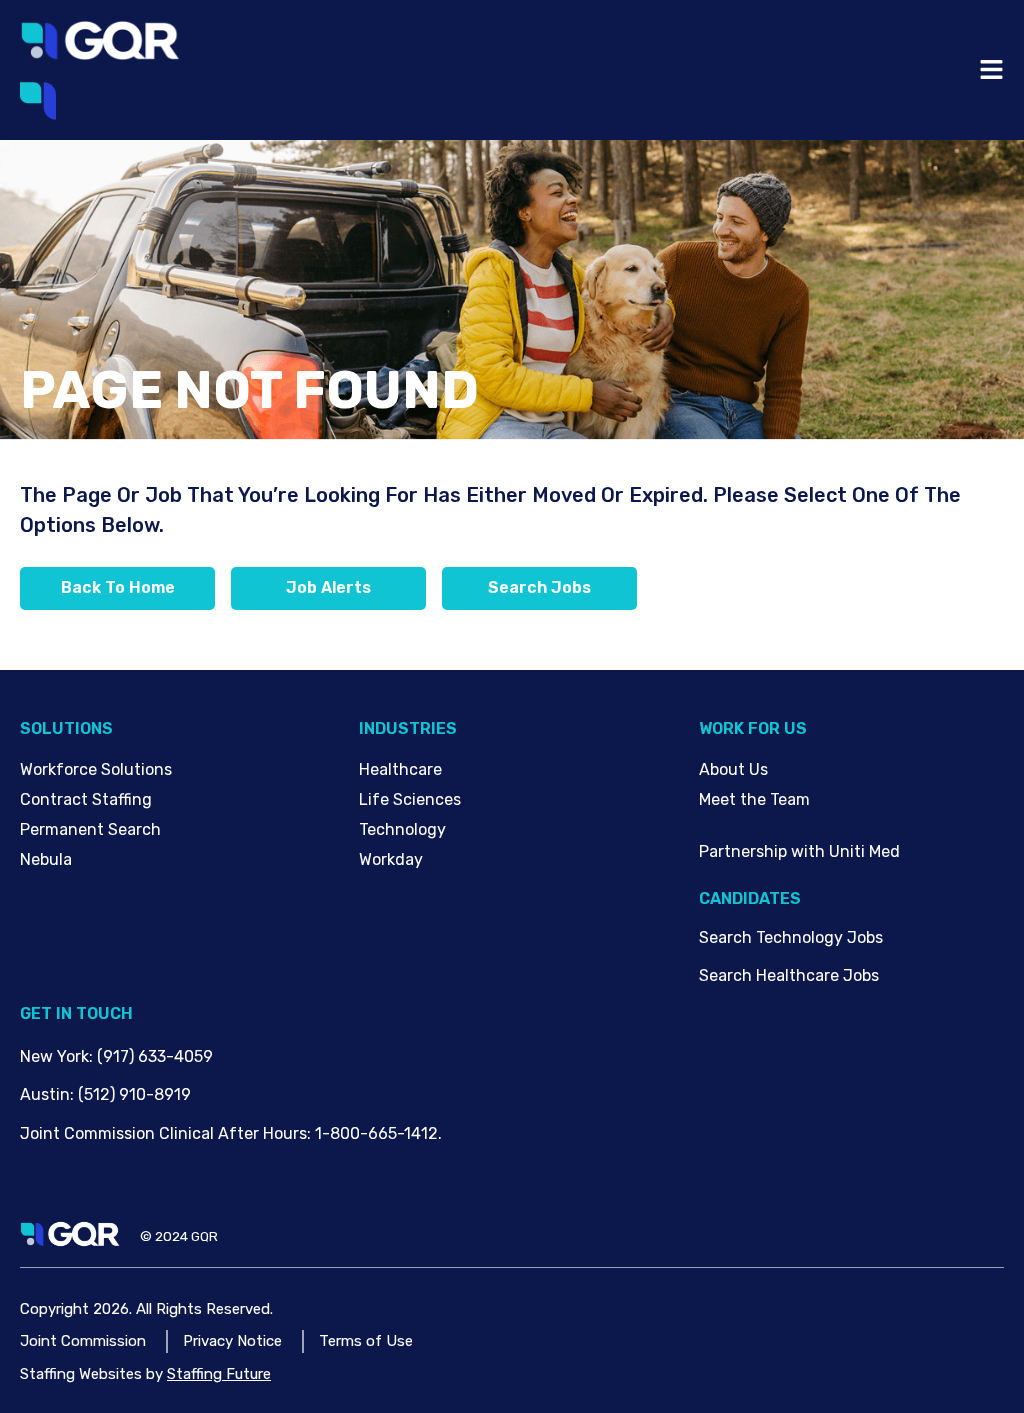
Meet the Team (754, 799)
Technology (402, 829)
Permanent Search (90, 829)
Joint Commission (83, 1341)
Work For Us (753, 728)
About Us (733, 769)
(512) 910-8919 (134, 1094)
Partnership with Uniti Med (799, 851)
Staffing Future (219, 1374)
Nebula (46, 859)
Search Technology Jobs (791, 937)
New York (54, 1056)
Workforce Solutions (96, 769)
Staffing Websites (81, 1374)
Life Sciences (410, 799)
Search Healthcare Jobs (789, 975)
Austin (45, 1094)
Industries (408, 728)
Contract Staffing (86, 799)
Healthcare (400, 769)
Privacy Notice (232, 1341)
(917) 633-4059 (155, 1056)
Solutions (66, 728)
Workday (391, 859)
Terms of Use (366, 1341)
